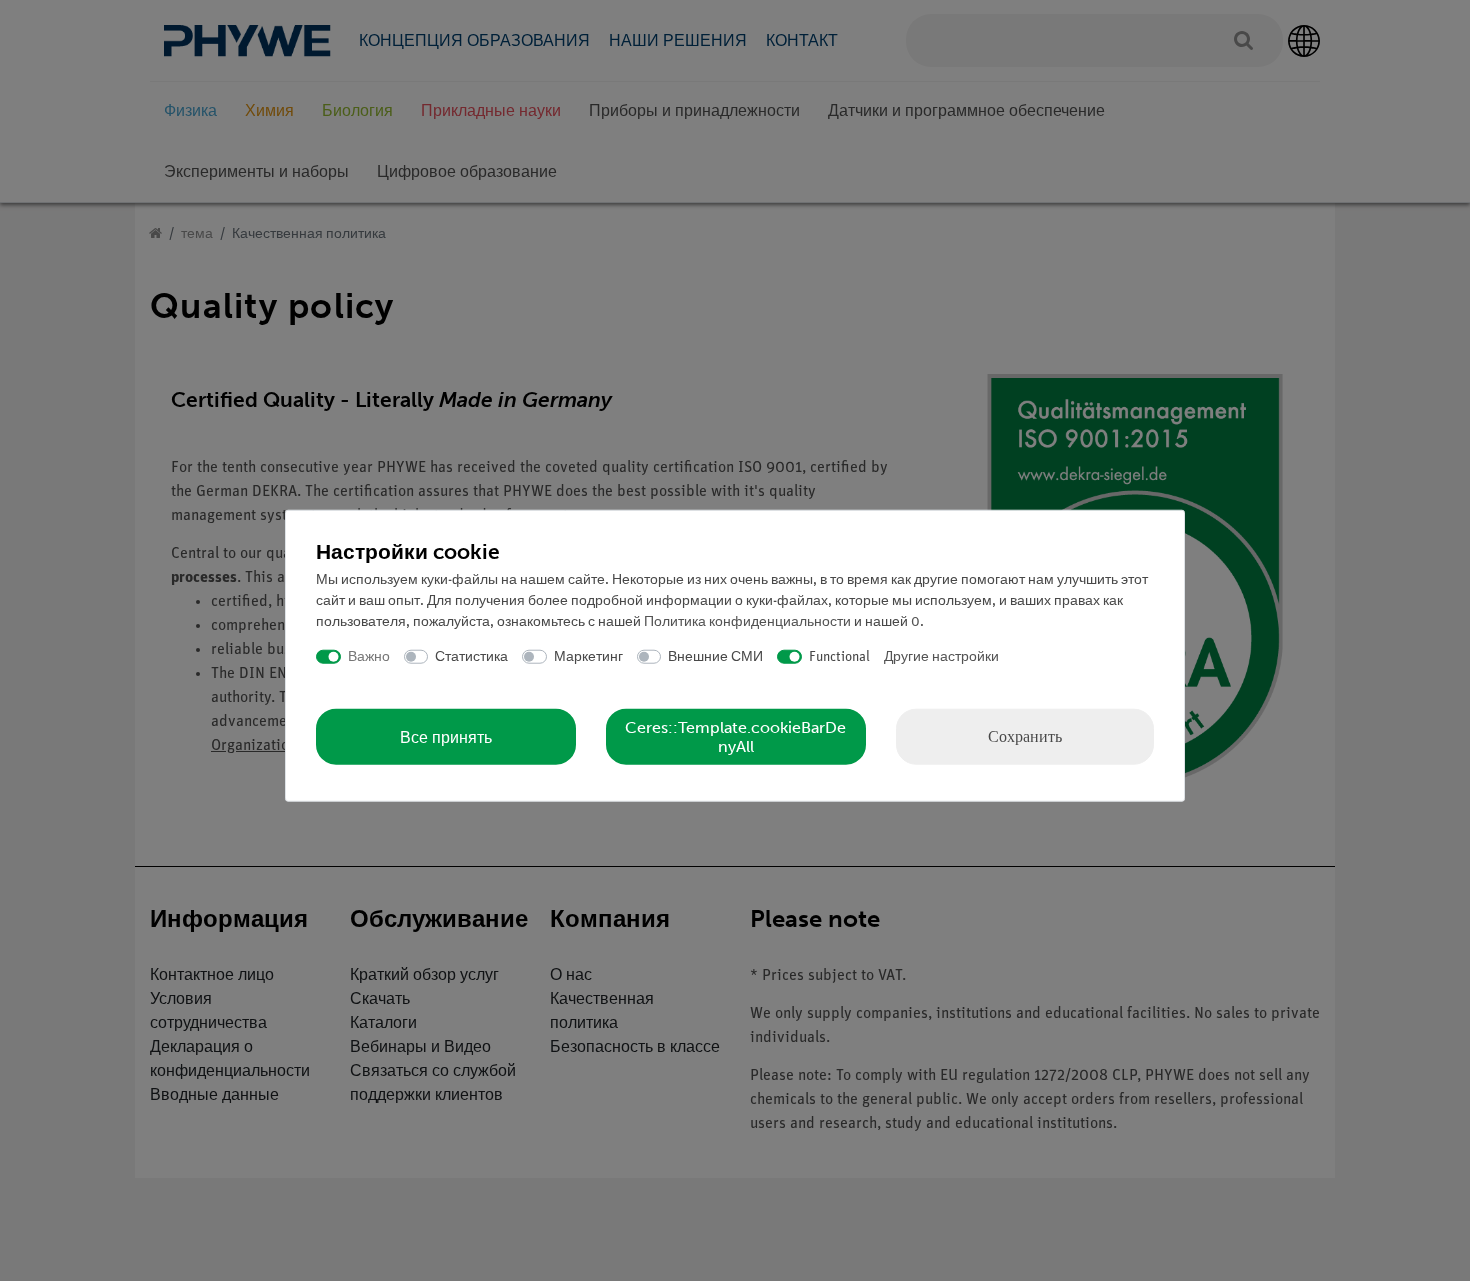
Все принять (446, 736)
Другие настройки (941, 656)
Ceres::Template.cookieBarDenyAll (735, 737)
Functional (839, 656)
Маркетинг (588, 656)
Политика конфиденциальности (747, 621)
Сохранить (1025, 736)
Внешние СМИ (715, 656)
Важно (369, 656)
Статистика (471, 656)
